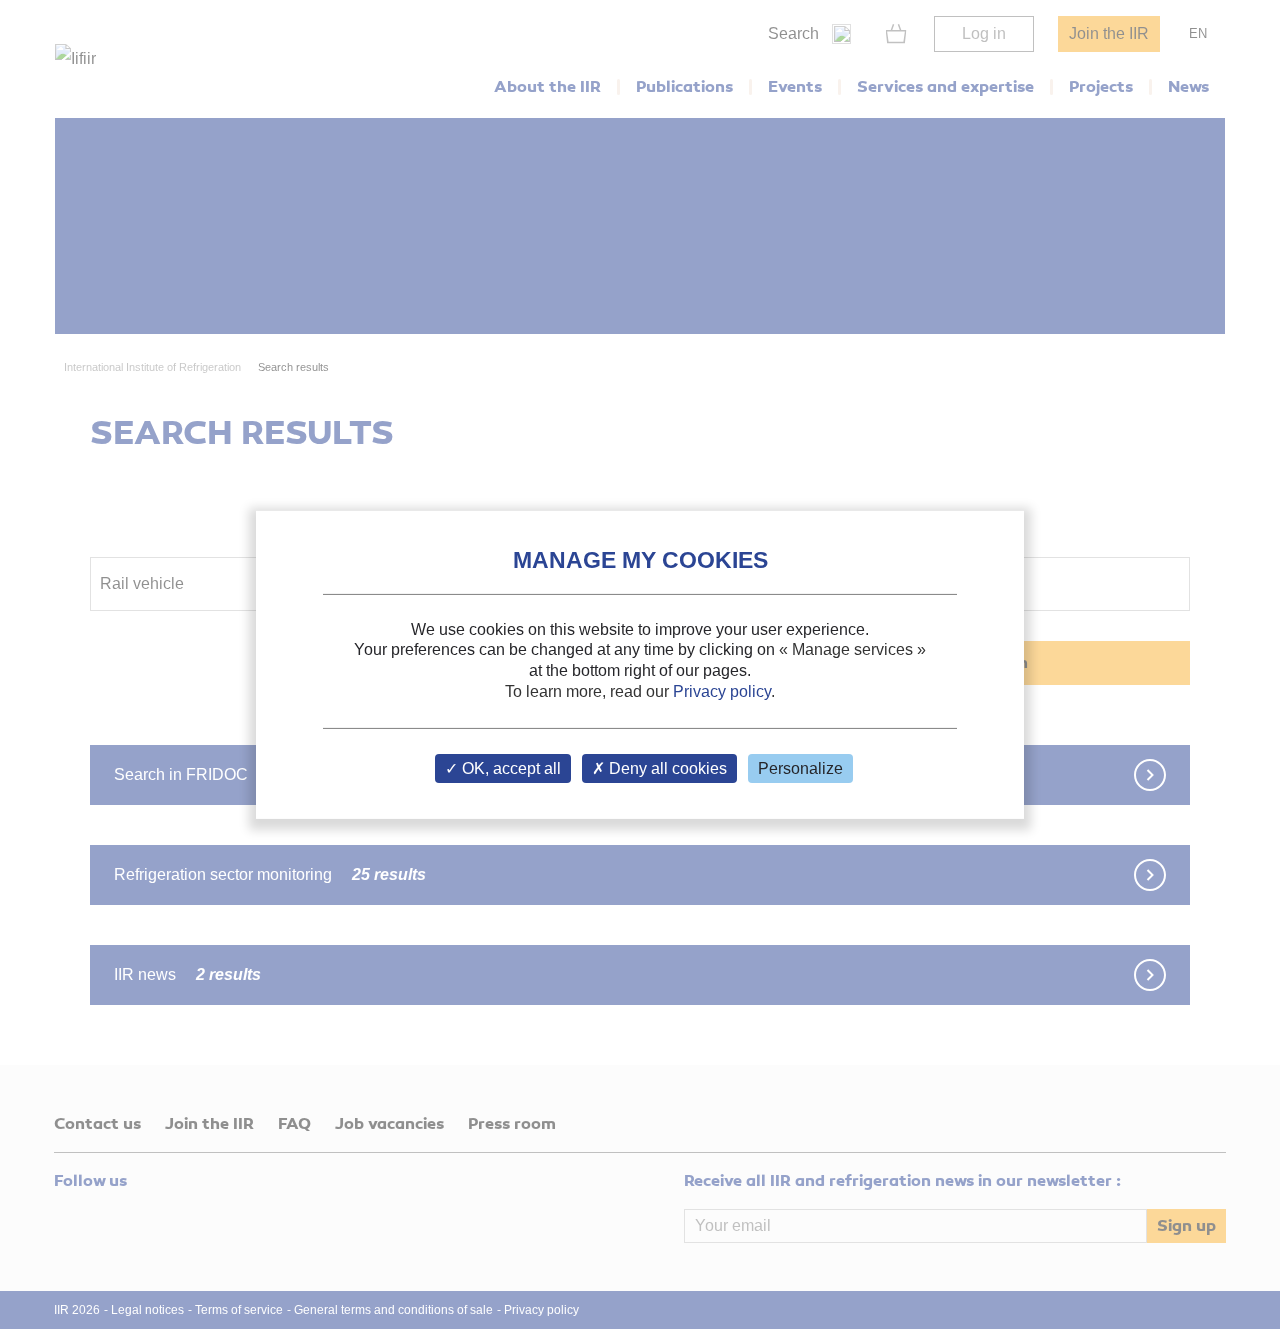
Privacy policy (722, 691)
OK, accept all (509, 768)
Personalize (800, 768)
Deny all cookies (666, 768)
